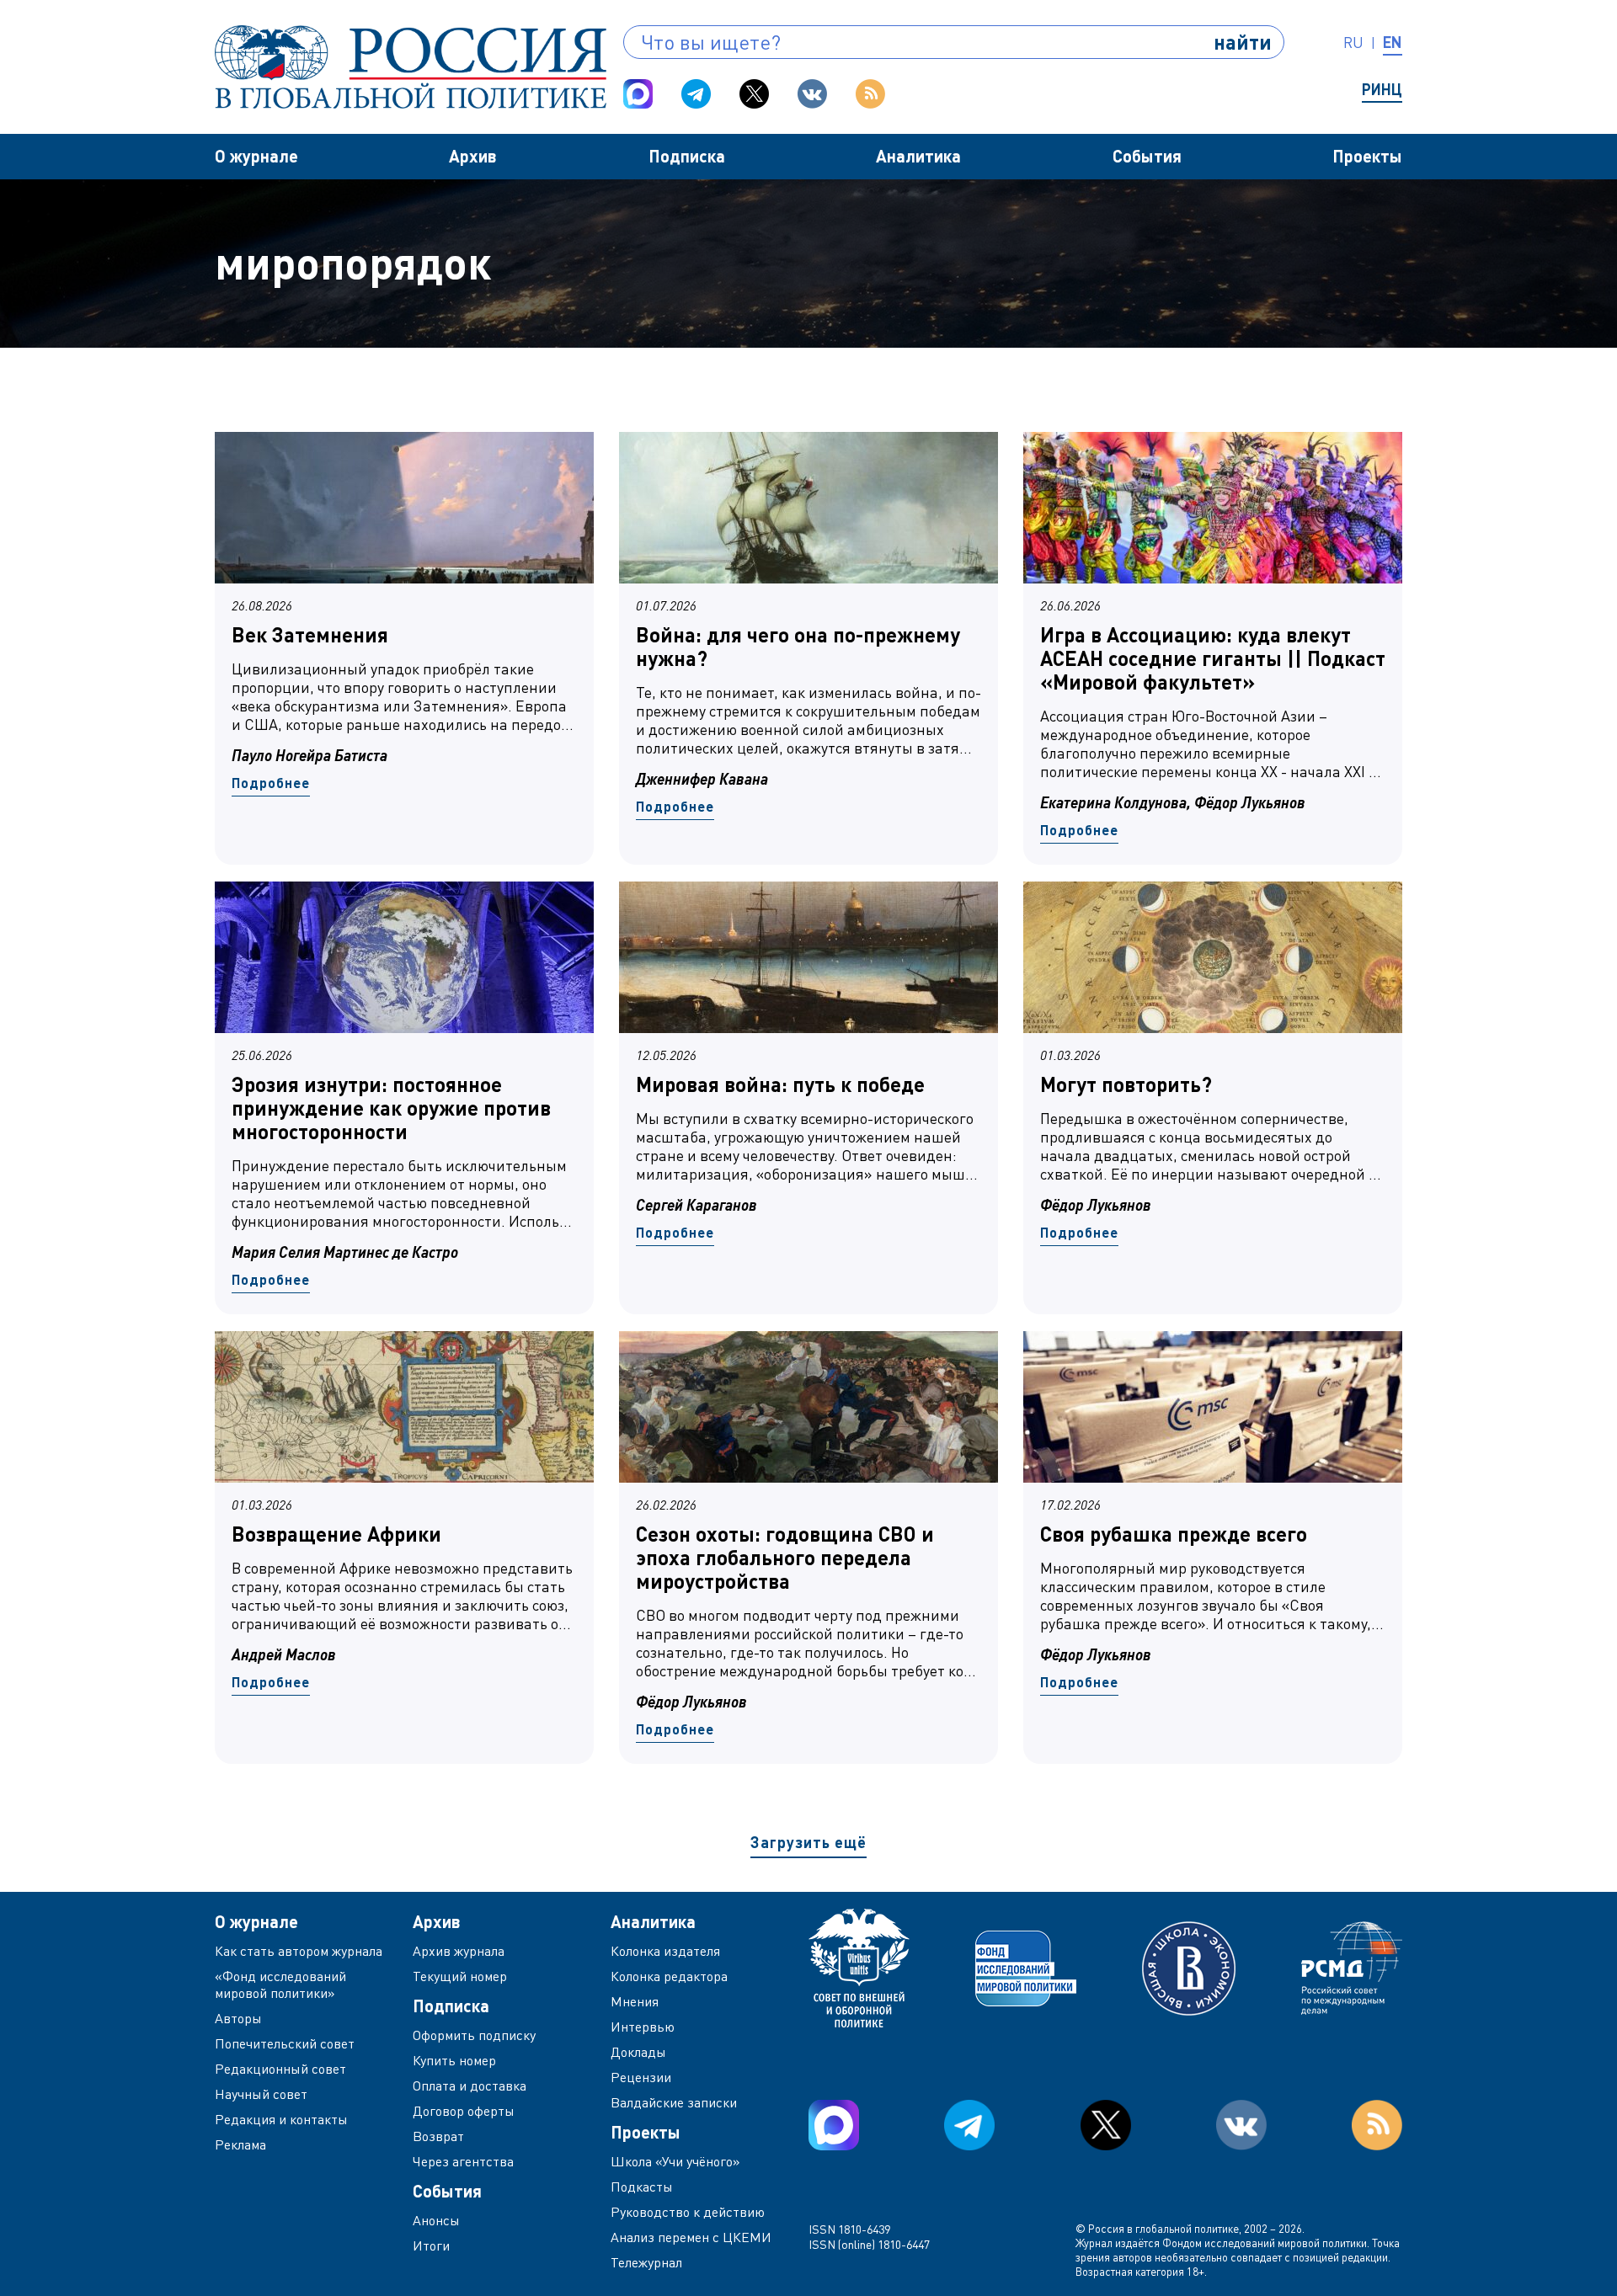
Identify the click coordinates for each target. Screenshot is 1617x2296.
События (1147, 156)
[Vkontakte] (812, 94)
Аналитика (918, 156)
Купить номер (454, 2060)
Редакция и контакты (281, 2119)
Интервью (643, 2027)
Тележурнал (646, 2262)
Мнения (635, 2001)
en (1393, 42)
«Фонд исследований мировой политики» (280, 1984)
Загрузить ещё (808, 1842)
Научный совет (261, 2094)
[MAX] (638, 94)
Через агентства (463, 2161)
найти (1243, 42)
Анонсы (436, 2220)
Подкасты (642, 2187)
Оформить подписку (474, 2035)
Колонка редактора (669, 1976)
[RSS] (870, 94)
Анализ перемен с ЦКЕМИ (691, 2237)
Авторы (238, 2018)
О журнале (256, 156)
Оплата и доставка (470, 2086)
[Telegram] (696, 94)
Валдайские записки (674, 2102)
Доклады (638, 2052)
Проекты (1367, 156)
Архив (473, 156)
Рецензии (641, 2077)
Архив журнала (459, 1951)
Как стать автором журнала (299, 1951)
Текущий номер (460, 1976)
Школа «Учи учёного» (675, 2161)
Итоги (431, 2245)
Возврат (438, 2136)
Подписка (687, 156)
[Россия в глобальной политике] (411, 67)
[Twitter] (754, 94)
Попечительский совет (285, 2043)
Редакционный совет (280, 2069)
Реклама (240, 2144)
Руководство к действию (688, 2212)
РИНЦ (1382, 89)
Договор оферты (464, 2111)
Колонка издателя (665, 1951)
